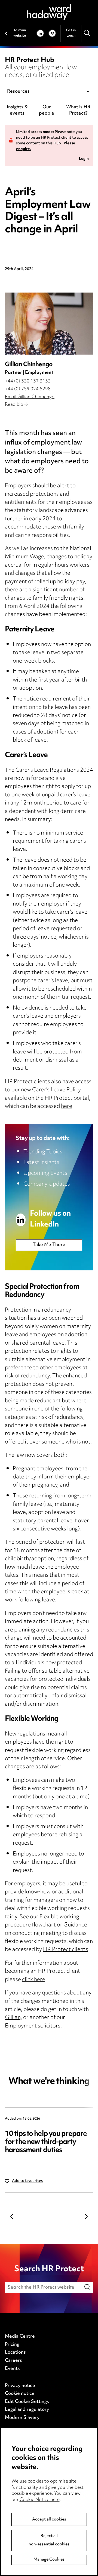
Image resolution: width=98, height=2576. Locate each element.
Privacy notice (20, 2386)
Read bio (15, 405)
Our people (47, 110)
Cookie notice (20, 2394)
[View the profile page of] (49, 324)
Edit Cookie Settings (27, 2402)
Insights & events (17, 110)
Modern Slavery (22, 2418)
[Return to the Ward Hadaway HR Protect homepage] (49, 12)
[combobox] (49, 92)
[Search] (87, 33)
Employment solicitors (33, 2026)
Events (12, 2369)
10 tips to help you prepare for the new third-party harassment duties (46, 2142)
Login (84, 159)
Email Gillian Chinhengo (30, 397)
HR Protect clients (66, 1950)
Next (86, 2217)
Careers (13, 2361)
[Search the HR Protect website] (88, 2287)
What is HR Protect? (78, 110)
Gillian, (13, 2018)
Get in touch (71, 33)
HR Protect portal (67, 1099)
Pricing (12, 2345)
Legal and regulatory (27, 2410)
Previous (12, 2217)
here (67, 1107)
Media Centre (20, 2337)
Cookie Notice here (40, 2500)
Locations (15, 2353)
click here (34, 1980)
